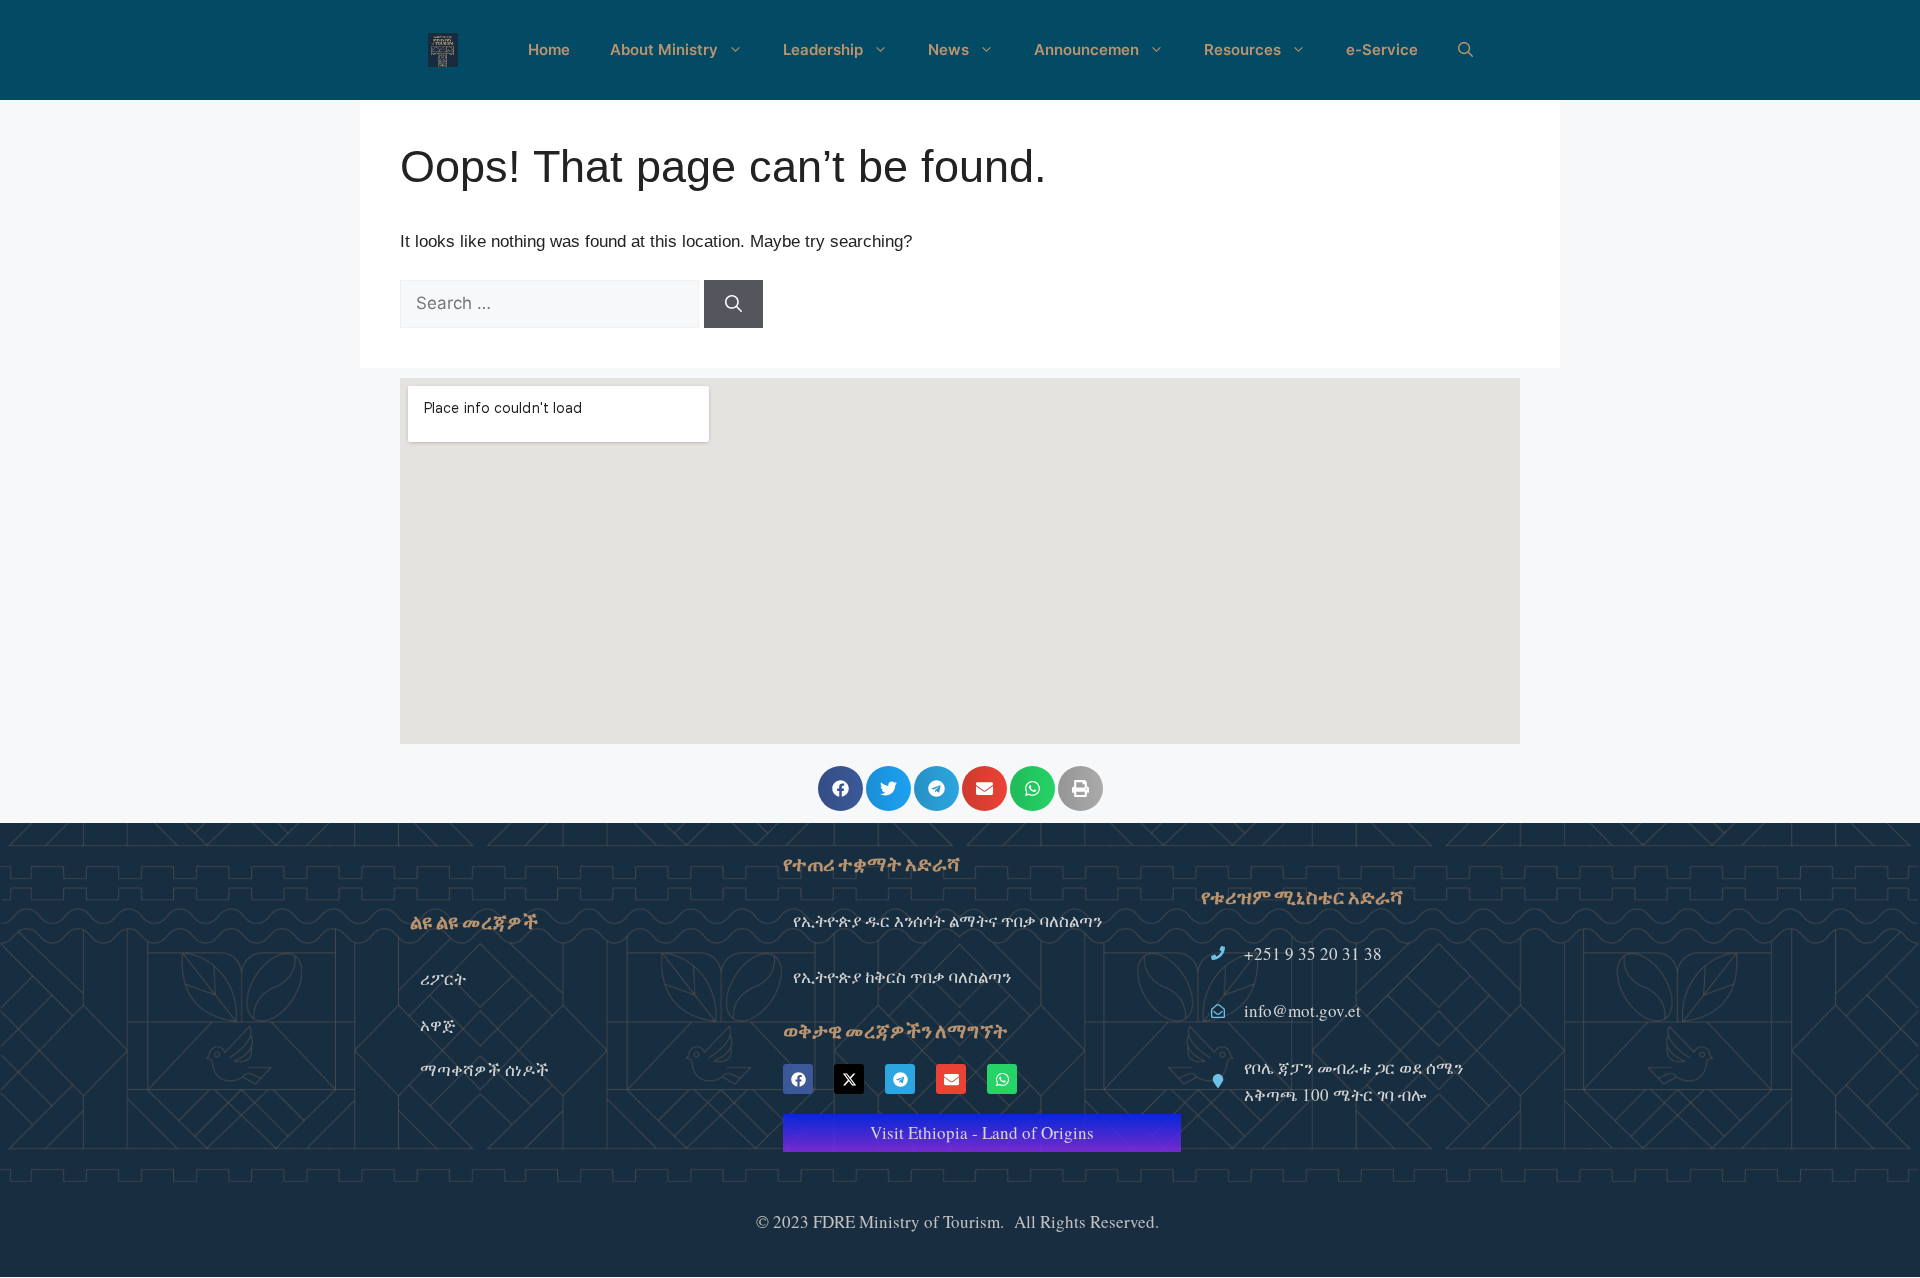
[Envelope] (951, 1079)
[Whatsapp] (1002, 1079)
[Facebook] (798, 1079)
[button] (1465, 50)
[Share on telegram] (936, 788)
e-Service (1382, 49)
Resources (1242, 49)
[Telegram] (900, 1079)
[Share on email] (984, 788)
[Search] (733, 304)
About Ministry (664, 49)
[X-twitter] (849, 1079)
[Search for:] (552, 303)
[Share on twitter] (888, 788)
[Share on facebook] (840, 788)
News (948, 49)
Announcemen (1086, 49)
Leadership (823, 49)
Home (549, 49)
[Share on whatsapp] (1032, 788)
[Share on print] (1080, 788)
